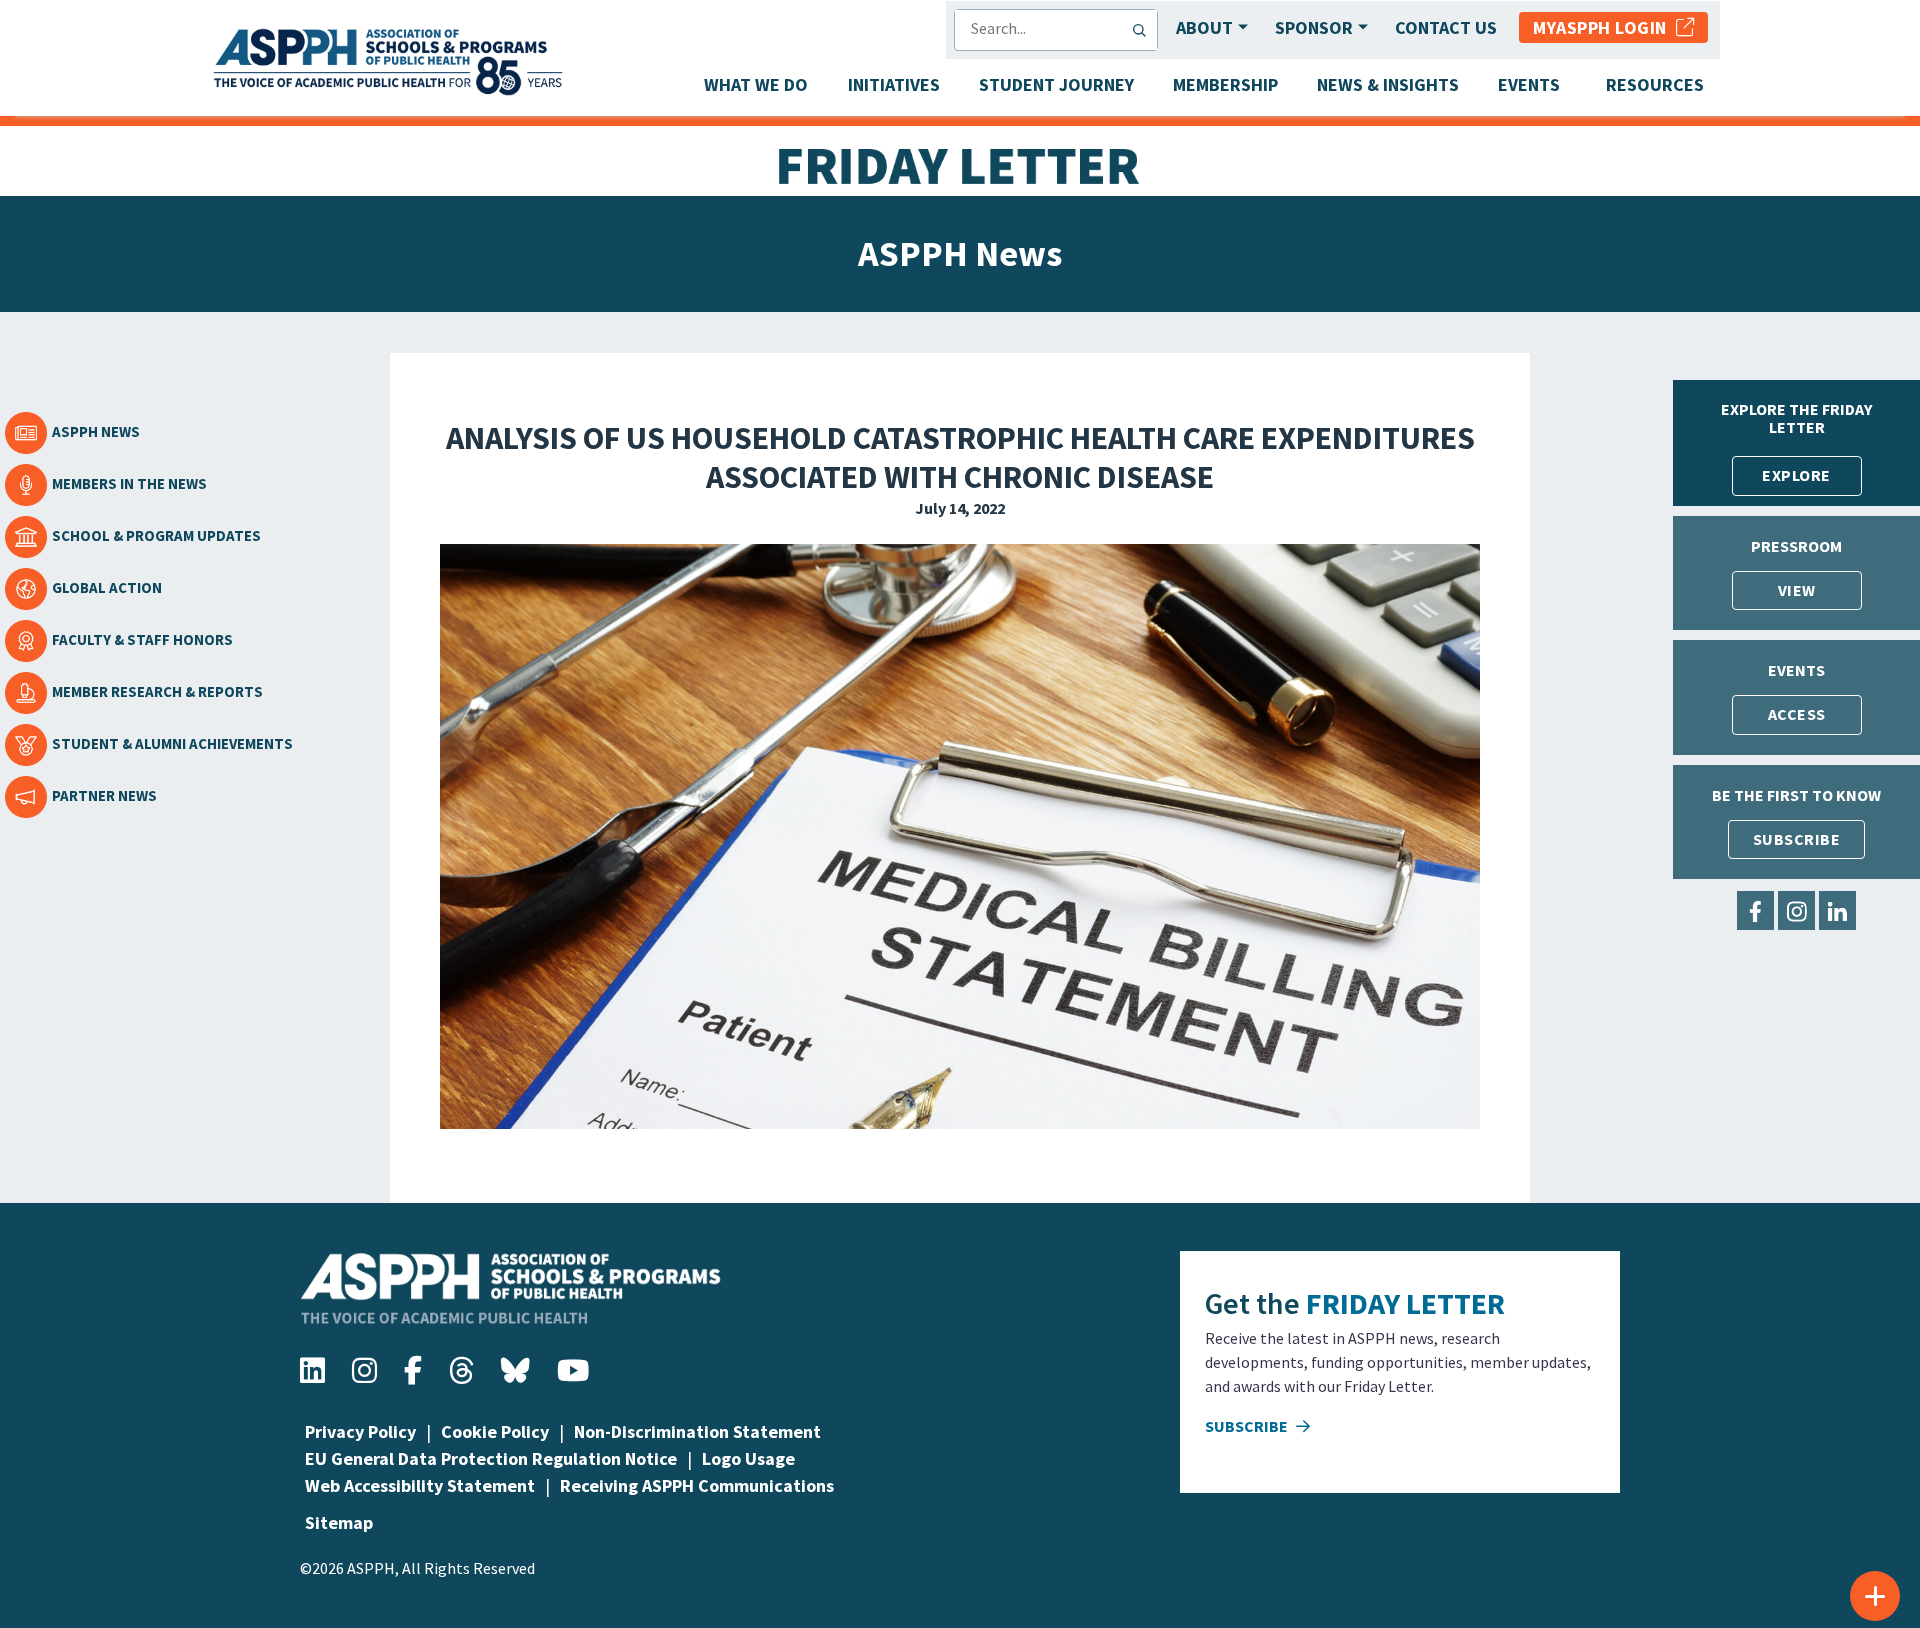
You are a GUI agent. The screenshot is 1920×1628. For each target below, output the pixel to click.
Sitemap (339, 1522)
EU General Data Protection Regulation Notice (491, 1458)
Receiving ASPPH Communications (697, 1485)
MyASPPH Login (1604, 27)
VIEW (1797, 590)
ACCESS (1797, 714)
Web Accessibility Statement (420, 1485)
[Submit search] (1144, 30)
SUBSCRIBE (1797, 839)
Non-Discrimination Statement (697, 1431)
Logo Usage (748, 1458)
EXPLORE (1796, 475)
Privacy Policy (360, 1431)
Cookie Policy (495, 1431)
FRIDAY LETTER (1405, 1303)
